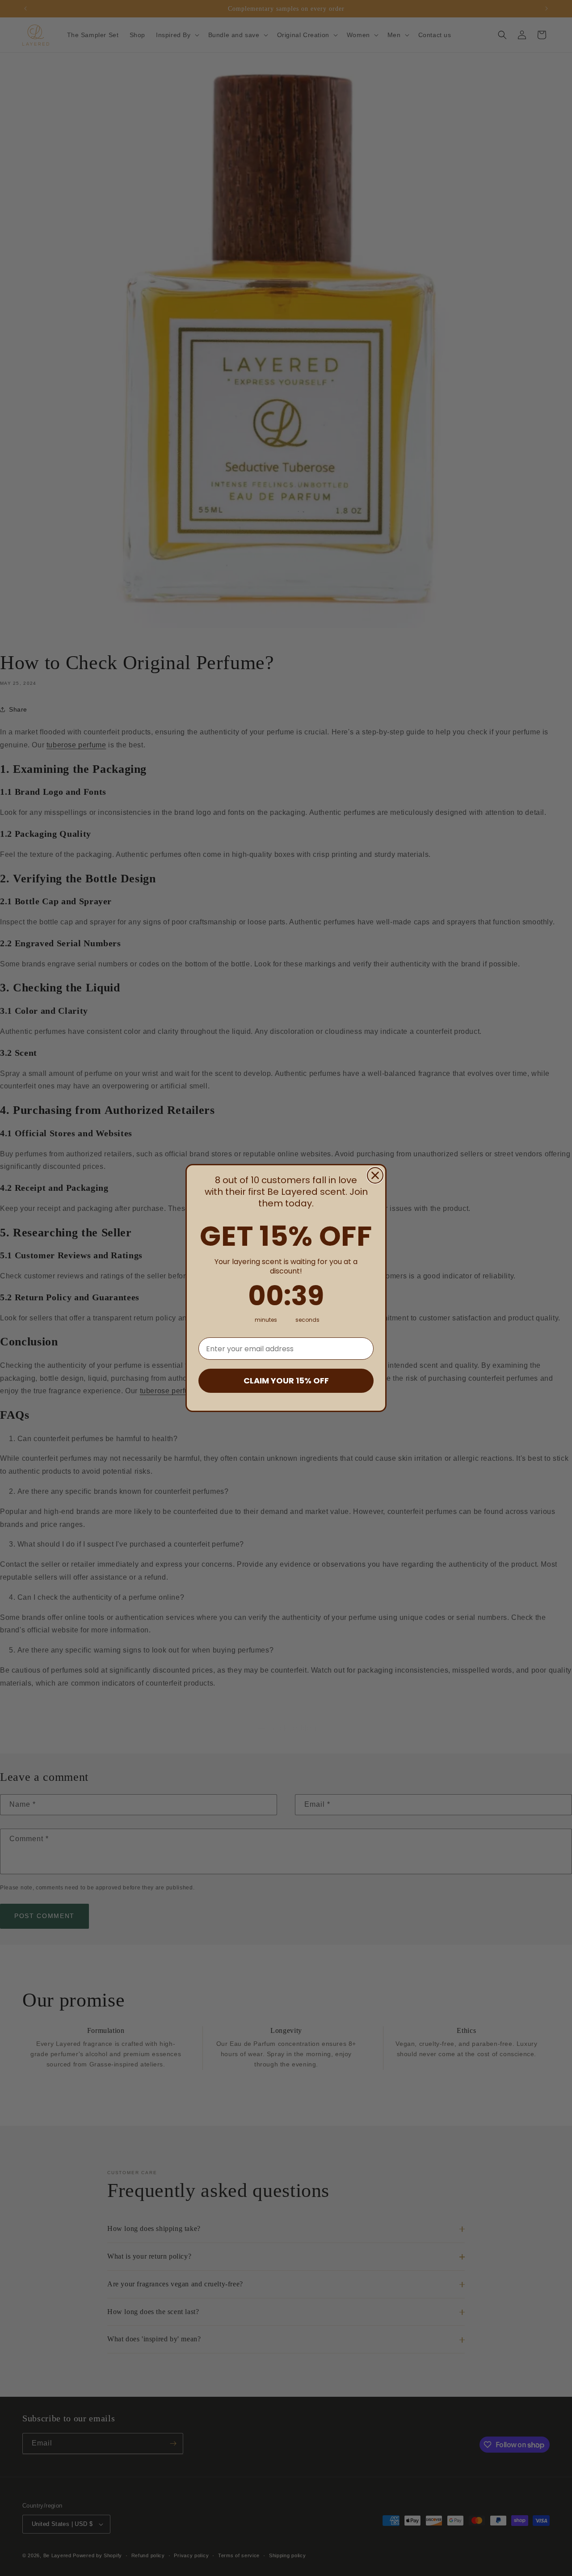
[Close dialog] (375, 1175)
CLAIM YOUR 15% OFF (286, 1381)
